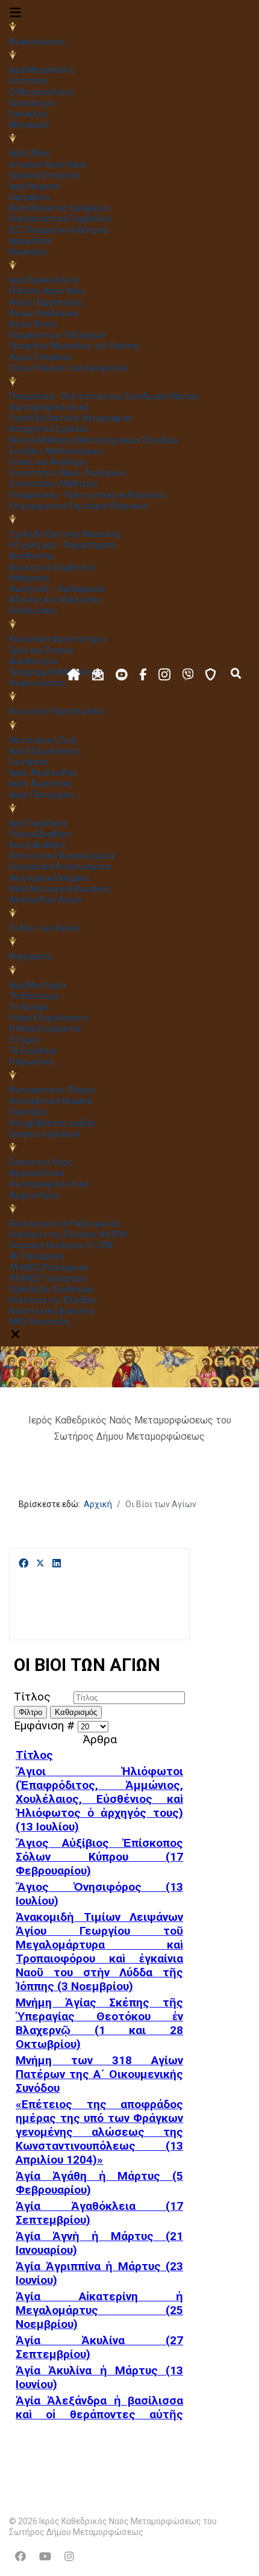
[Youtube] (45, 2556)
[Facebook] (23, 1564)
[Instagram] (69, 2556)
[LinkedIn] (57, 1564)
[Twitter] (40, 1564)
